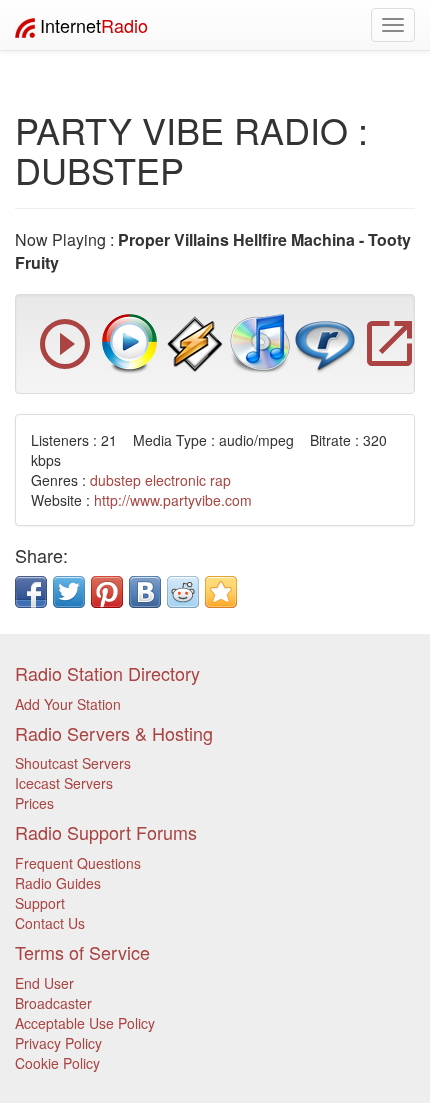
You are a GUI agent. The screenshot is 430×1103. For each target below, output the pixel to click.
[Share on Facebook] (31, 592)
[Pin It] (107, 592)
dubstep (115, 480)
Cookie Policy (57, 1063)
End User (44, 983)
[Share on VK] (145, 592)
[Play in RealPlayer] (325, 342)
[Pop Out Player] (65, 364)
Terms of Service (82, 952)
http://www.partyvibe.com (173, 500)
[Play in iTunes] (260, 342)
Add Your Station (68, 704)
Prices (34, 803)
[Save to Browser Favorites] (221, 592)
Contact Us (50, 923)
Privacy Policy (58, 1043)
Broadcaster (53, 1003)
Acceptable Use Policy (85, 1023)
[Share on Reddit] (183, 592)
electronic (175, 480)
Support (40, 903)
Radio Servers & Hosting (114, 733)
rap (220, 480)
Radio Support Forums (106, 832)
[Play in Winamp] (195, 342)
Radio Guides (58, 883)
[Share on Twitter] (69, 592)
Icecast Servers (64, 783)
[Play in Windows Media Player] (130, 342)
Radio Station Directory (107, 673)
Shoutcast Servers (73, 763)
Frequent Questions (78, 863)
